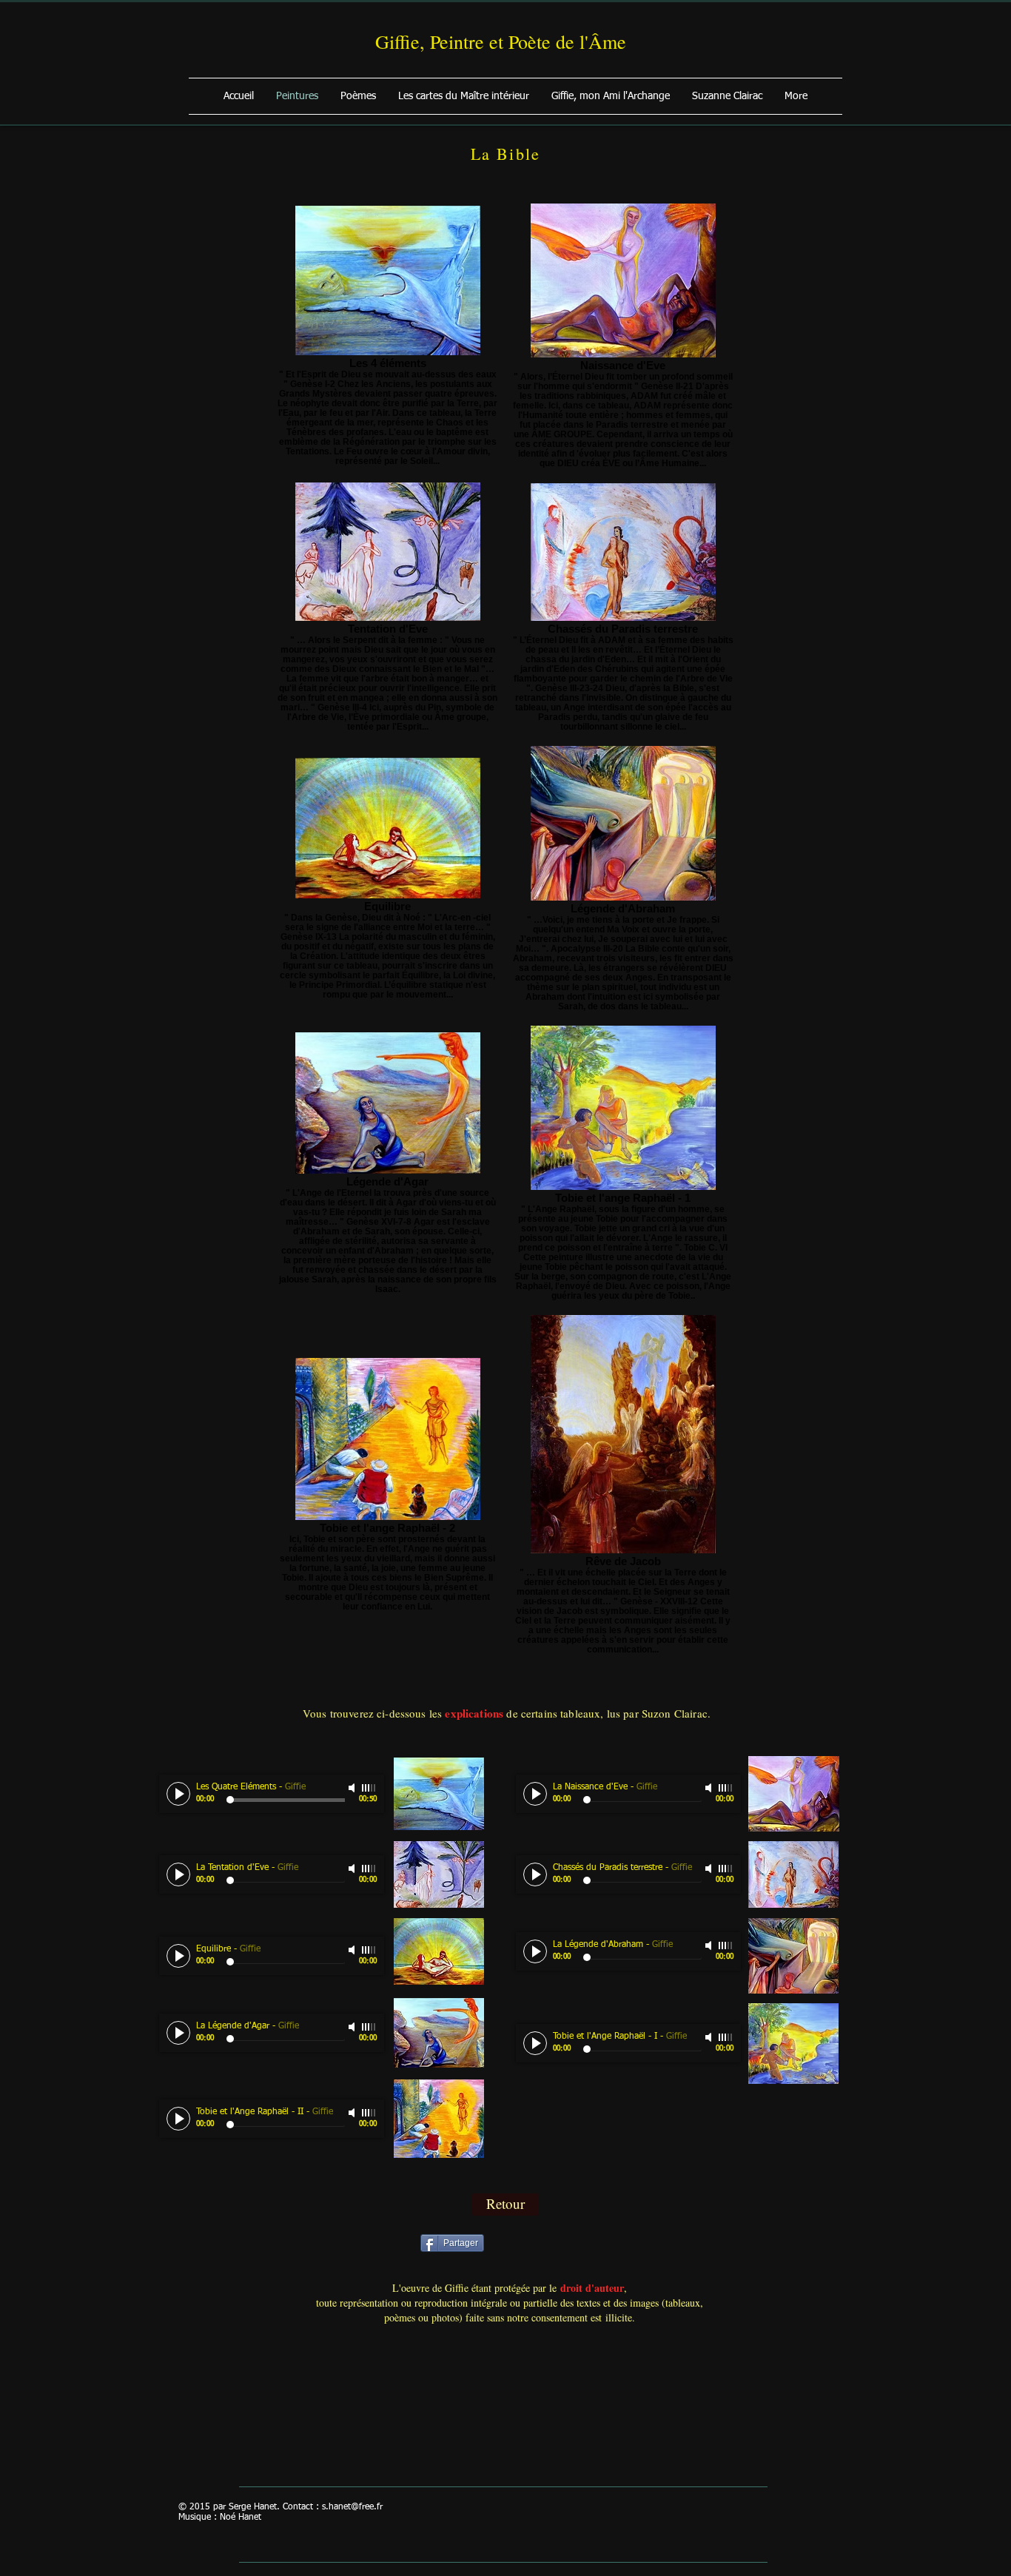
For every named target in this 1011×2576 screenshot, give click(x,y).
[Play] (178, 1794)
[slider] (369, 1788)
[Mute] (353, 1788)
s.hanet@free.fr (352, 2507)
